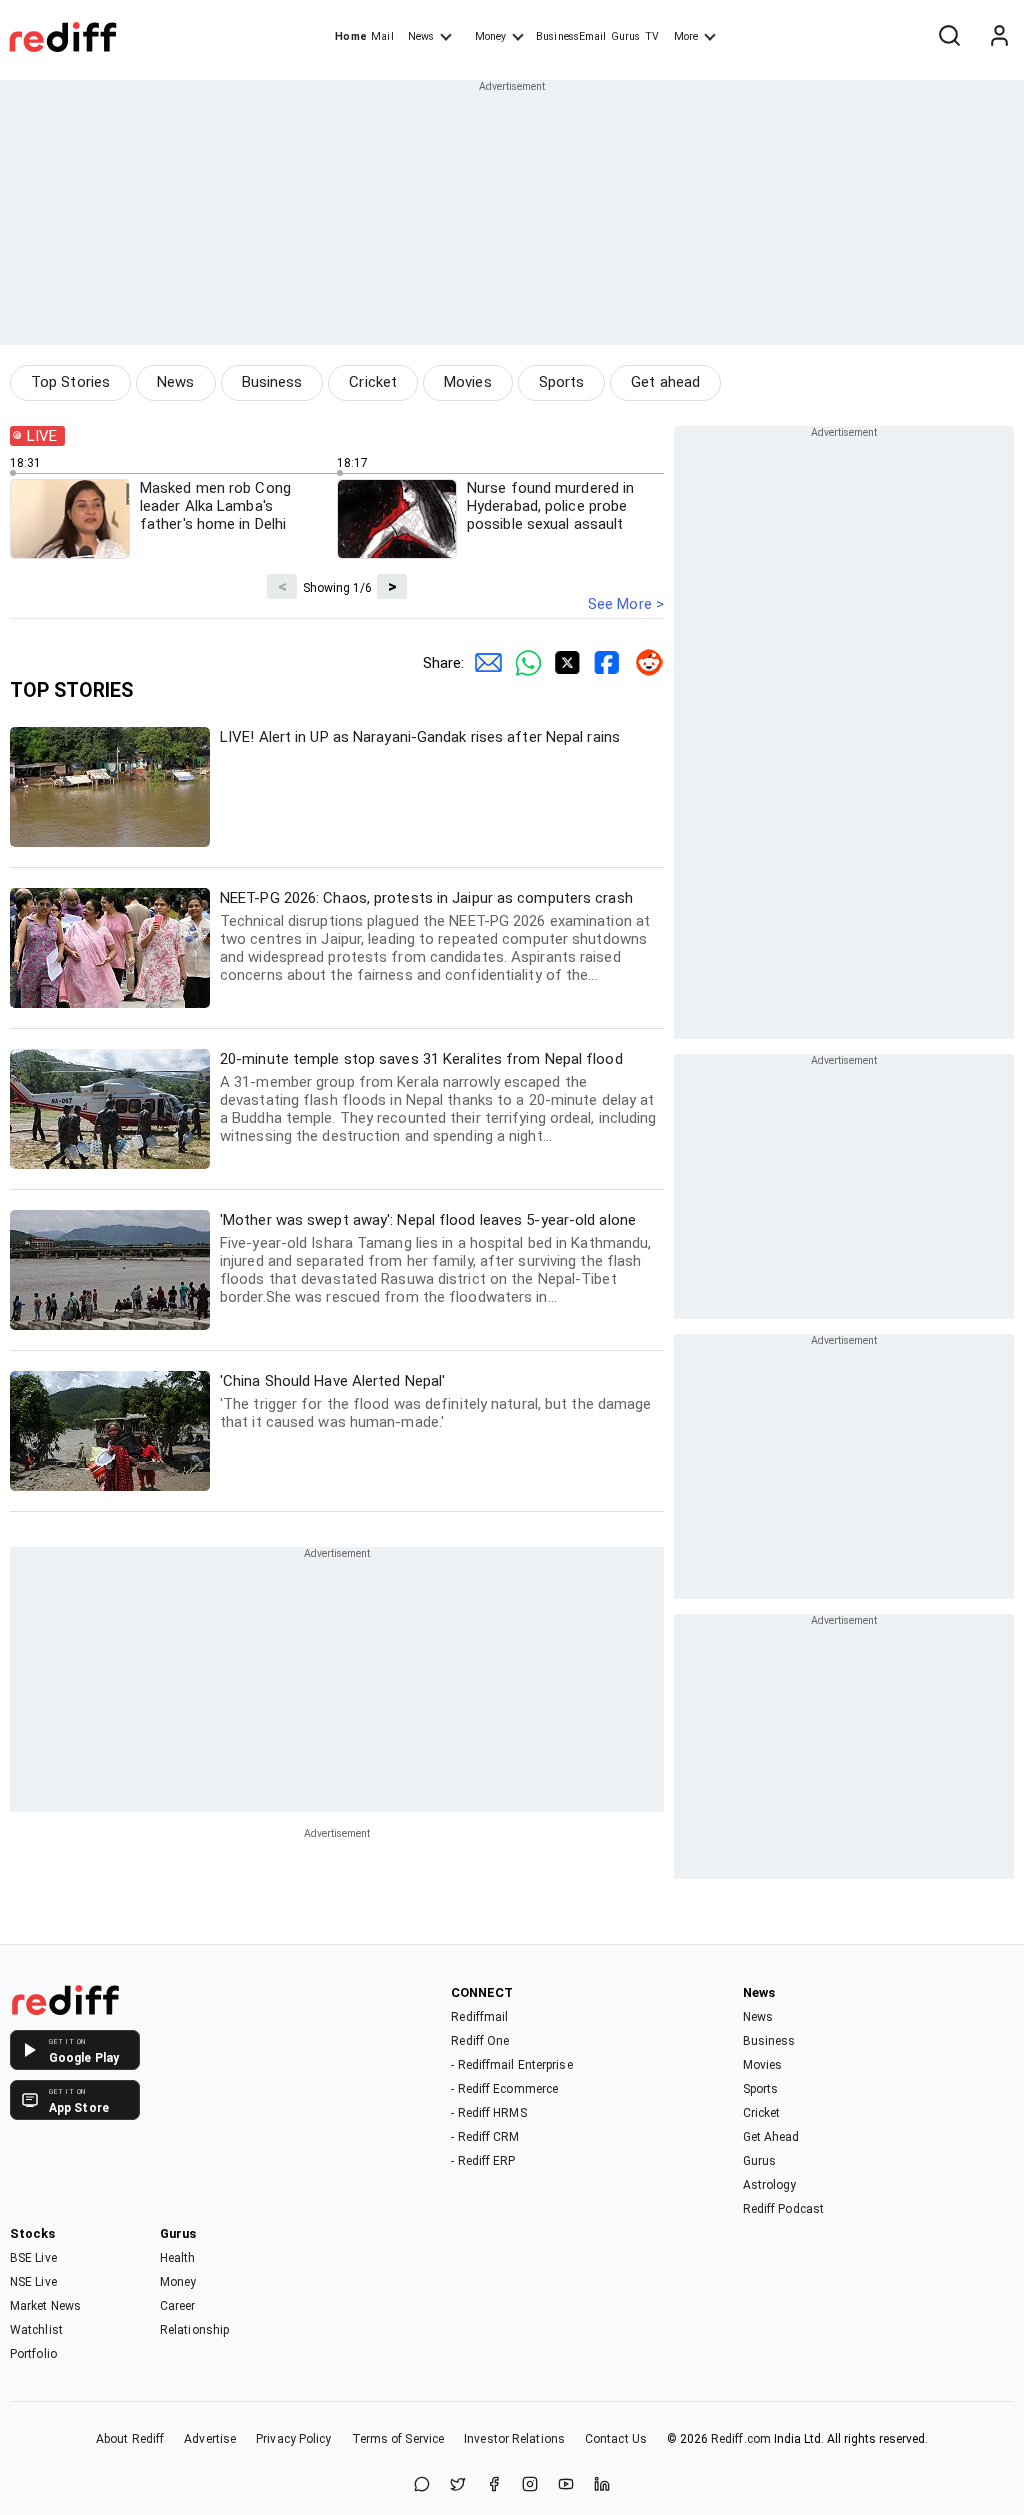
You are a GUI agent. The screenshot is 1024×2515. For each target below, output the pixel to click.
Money (490, 36)
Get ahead (665, 382)
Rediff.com (741, 2439)
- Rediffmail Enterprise (511, 2065)
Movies (468, 382)
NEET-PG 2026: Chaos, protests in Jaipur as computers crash (435, 936)
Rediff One (480, 2041)
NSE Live (33, 2282)
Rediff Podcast (783, 2209)
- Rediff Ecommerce (504, 2089)
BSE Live (33, 2258)
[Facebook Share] (604, 663)
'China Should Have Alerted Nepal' (436, 1401)
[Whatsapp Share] (524, 663)
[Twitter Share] (564, 663)
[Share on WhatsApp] (422, 2485)
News (421, 36)
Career (178, 2306)
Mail (382, 36)
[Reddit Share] (644, 663)
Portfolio (33, 2354)
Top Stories (70, 382)
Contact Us (616, 2439)
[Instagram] (530, 2485)
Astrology (770, 2185)
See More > (626, 604)
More (686, 36)
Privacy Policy (293, 2439)
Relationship (194, 2330)
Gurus (626, 36)
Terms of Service (398, 2439)
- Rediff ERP (483, 2161)
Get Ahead (771, 2137)
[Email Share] (484, 663)
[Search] (949, 37)
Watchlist (36, 2330)
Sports (562, 382)
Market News (45, 2306)
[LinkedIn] (602, 2485)
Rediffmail (479, 2017)
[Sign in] (999, 37)
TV (652, 36)
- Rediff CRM (485, 2137)
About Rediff (130, 2439)
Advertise (210, 2439)
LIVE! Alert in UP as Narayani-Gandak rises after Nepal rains (420, 737)
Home (350, 36)
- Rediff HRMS (488, 2113)
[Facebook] (494, 2485)
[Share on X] (458, 2485)
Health (178, 2258)
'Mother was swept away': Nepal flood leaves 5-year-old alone (435, 1258)
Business (272, 382)
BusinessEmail (571, 36)
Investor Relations (514, 2439)
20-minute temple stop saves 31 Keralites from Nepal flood (438, 1097)
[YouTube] (566, 2485)
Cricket (373, 382)
